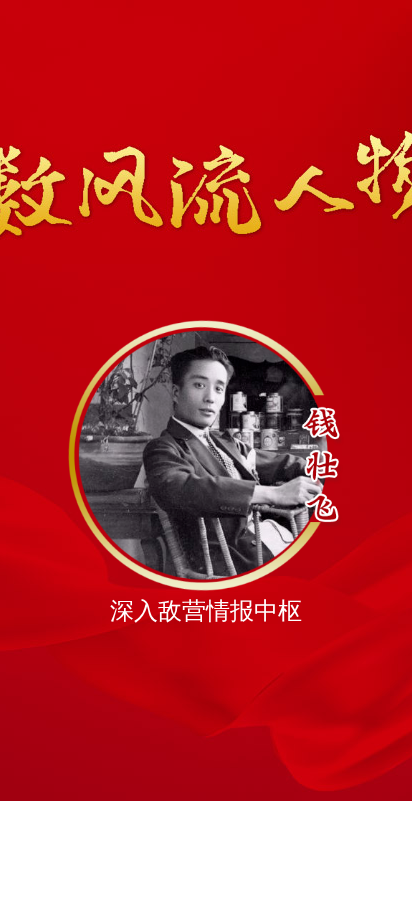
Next (370, 555)
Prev (41, 555)
